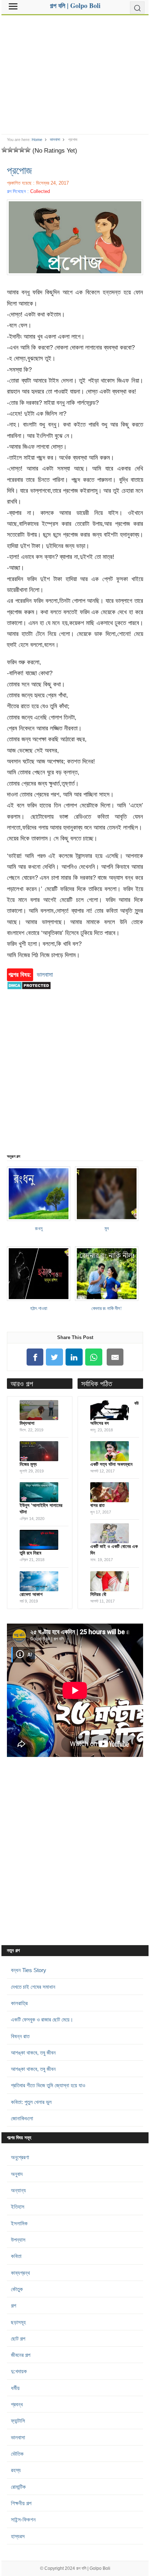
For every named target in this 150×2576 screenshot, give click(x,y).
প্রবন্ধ (17, 2404)
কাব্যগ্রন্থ (20, 2273)
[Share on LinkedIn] (74, 1357)
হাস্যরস (18, 2536)
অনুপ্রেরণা (20, 2157)
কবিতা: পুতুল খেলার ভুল (31, 2102)
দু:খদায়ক (19, 2371)
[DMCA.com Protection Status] (29, 993)
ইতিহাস (18, 2207)
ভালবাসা (55, 140)
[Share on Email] (115, 1357)
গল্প (13, 2305)
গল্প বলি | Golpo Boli (93, 2568)
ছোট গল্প (18, 2339)
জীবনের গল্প (21, 2355)
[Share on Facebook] (35, 1357)
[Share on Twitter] (55, 1357)
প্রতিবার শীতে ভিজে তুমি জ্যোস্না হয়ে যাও (48, 2085)
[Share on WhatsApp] (94, 1357)
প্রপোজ (19, 170)
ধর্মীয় (15, 2388)
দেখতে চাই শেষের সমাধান (33, 1987)
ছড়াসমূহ (18, 2322)
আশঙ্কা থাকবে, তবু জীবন (33, 2053)
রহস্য (16, 2470)
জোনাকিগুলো (22, 2118)
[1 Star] (4, 150)
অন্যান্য (18, 2190)
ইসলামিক (19, 2223)
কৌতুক (17, 2289)
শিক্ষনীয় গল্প (21, 2503)
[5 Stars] (28, 150)
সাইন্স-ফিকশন (23, 2519)
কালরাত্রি (19, 2003)
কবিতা (16, 2256)
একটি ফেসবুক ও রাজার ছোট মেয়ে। (42, 2019)
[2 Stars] (10, 150)
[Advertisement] (75, 72)
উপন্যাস (18, 2240)
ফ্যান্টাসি (18, 2421)
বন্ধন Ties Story (29, 1970)
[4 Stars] (22, 150)
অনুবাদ (17, 2174)
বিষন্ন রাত (20, 2036)
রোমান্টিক (18, 2487)
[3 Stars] (16, 150)
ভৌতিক (17, 2454)
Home (37, 140)
